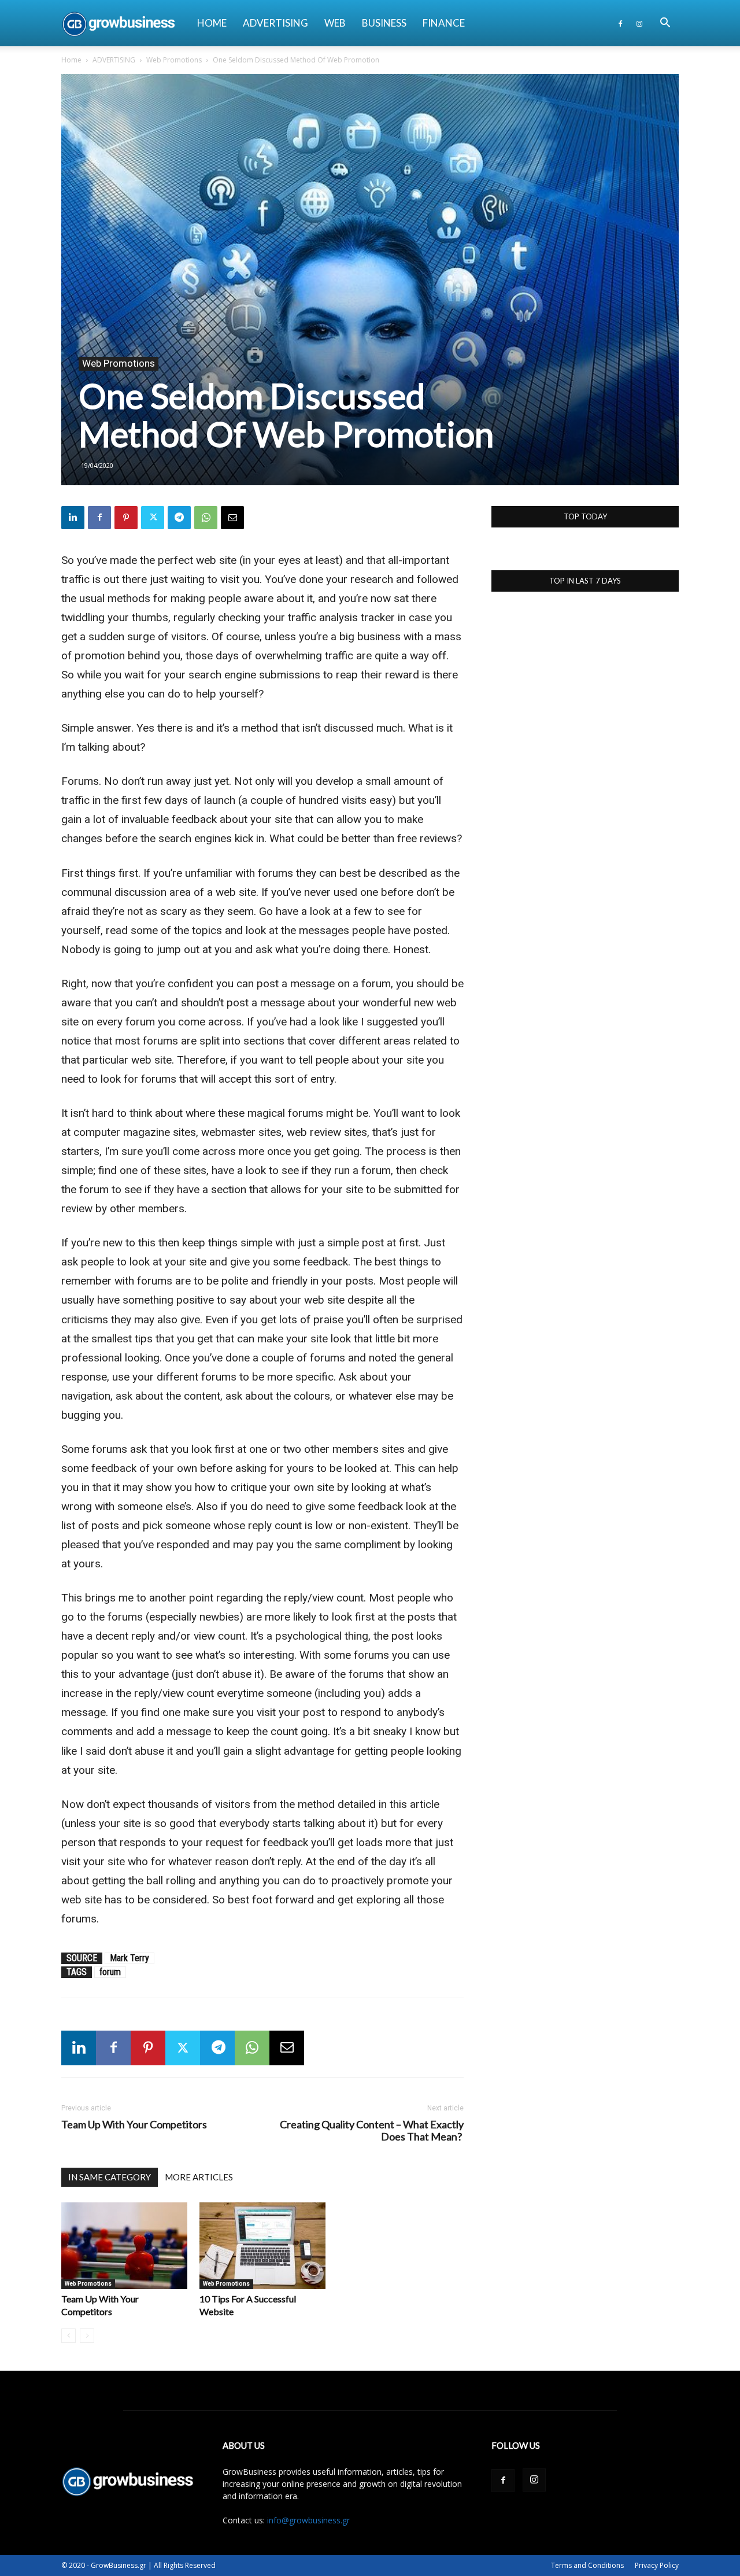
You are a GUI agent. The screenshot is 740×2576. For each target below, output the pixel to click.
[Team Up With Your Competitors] (124, 2246)
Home (71, 60)
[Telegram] (179, 518)
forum (110, 1972)
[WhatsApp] (206, 518)
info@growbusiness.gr (308, 2520)
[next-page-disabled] (87, 2336)
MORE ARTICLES (199, 2177)
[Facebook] (620, 23)
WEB (335, 23)
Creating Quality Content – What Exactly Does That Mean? (372, 2131)
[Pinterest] (126, 518)
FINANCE (444, 23)
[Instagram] (639, 23)
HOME (212, 23)
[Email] (232, 518)
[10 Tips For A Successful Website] (262, 2246)
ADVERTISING (275, 23)
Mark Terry (129, 1958)
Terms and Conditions (587, 2565)
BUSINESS (384, 23)
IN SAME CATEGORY (110, 2177)
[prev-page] (69, 2336)
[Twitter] (153, 518)
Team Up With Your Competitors (134, 2125)
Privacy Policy (657, 2565)
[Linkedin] (73, 518)
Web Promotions (174, 60)
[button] (665, 24)
